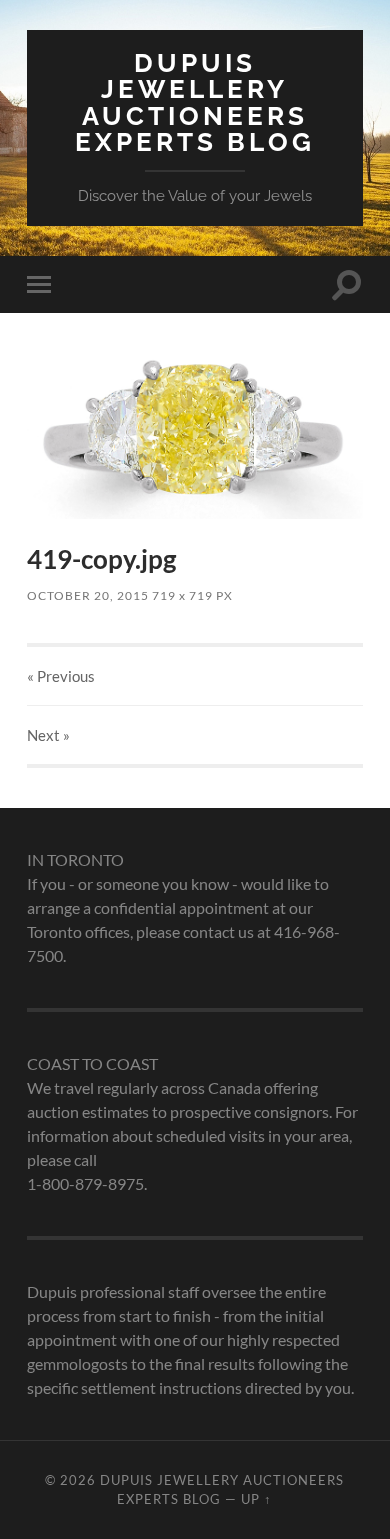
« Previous (61, 676)
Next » (48, 735)
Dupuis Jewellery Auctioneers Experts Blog (195, 102)
